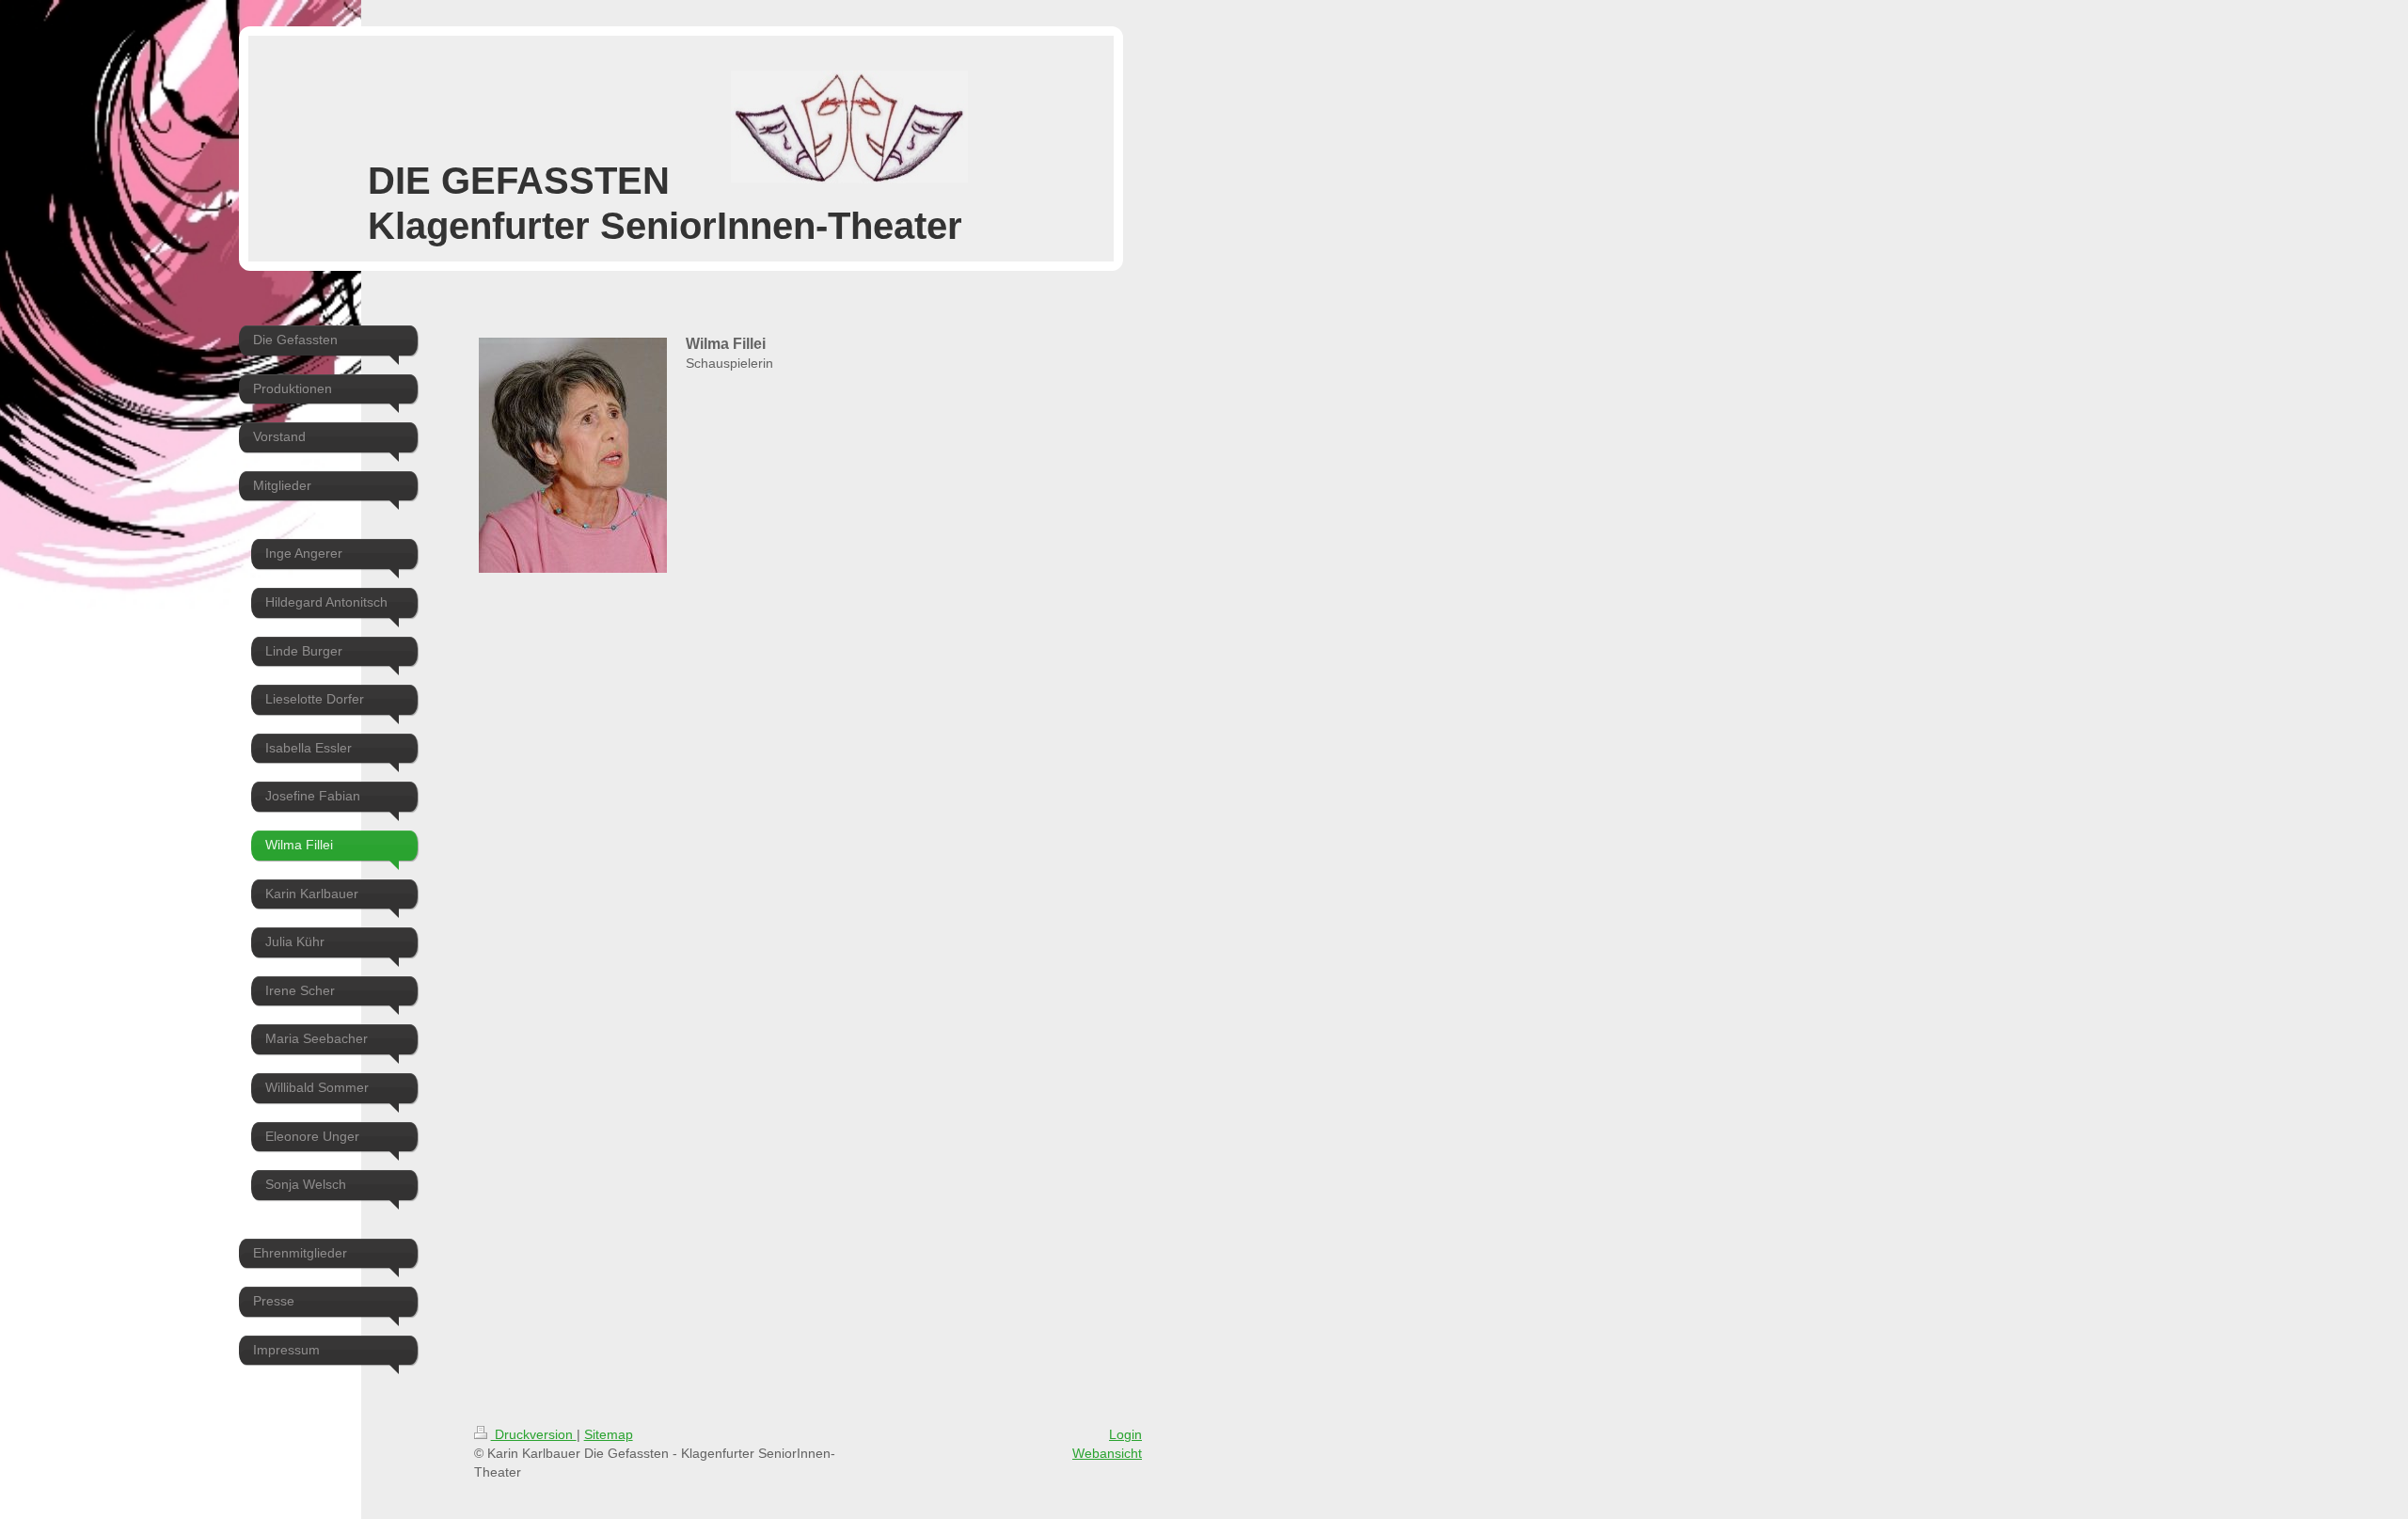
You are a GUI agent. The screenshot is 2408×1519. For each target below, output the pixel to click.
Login (1125, 1434)
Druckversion (534, 1434)
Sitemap (609, 1434)
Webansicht (1107, 1453)
